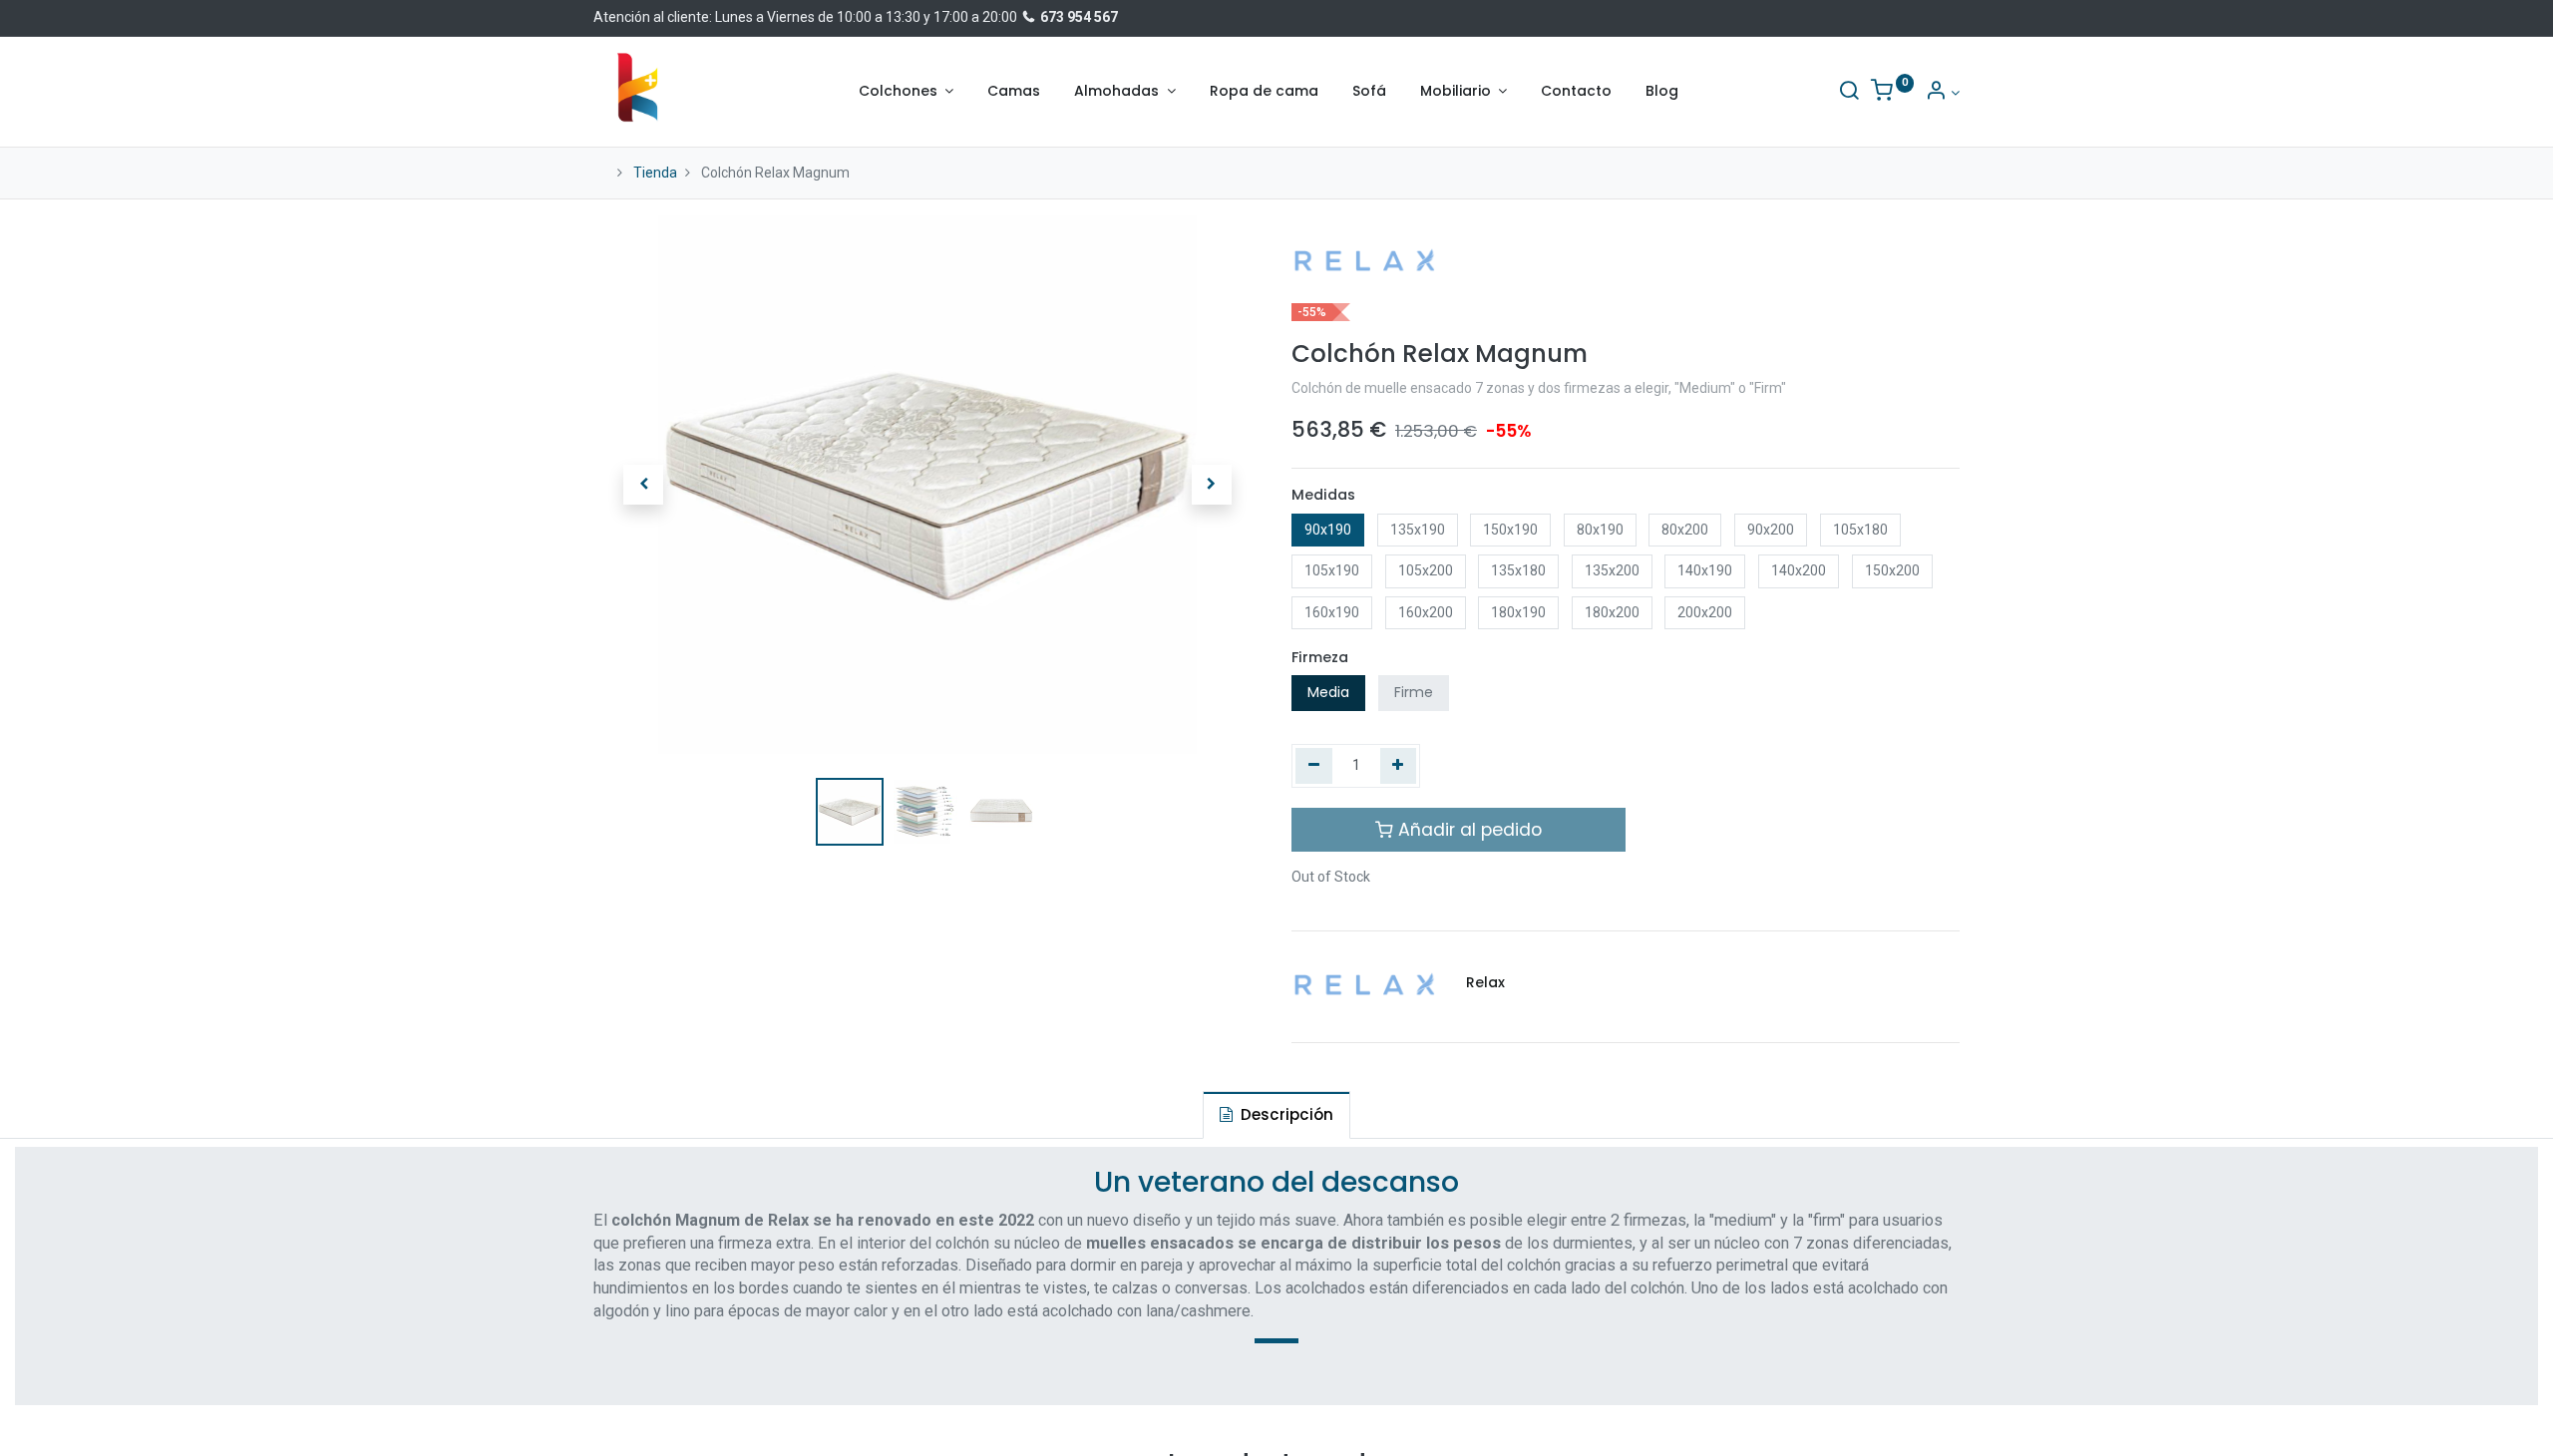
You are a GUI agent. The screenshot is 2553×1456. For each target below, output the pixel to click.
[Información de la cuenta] (1942, 93)
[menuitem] (1014, 92)
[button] (643, 485)
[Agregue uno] (1399, 766)
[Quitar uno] (1314, 766)
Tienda (655, 173)
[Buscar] (1849, 93)
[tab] (1276, 1114)
